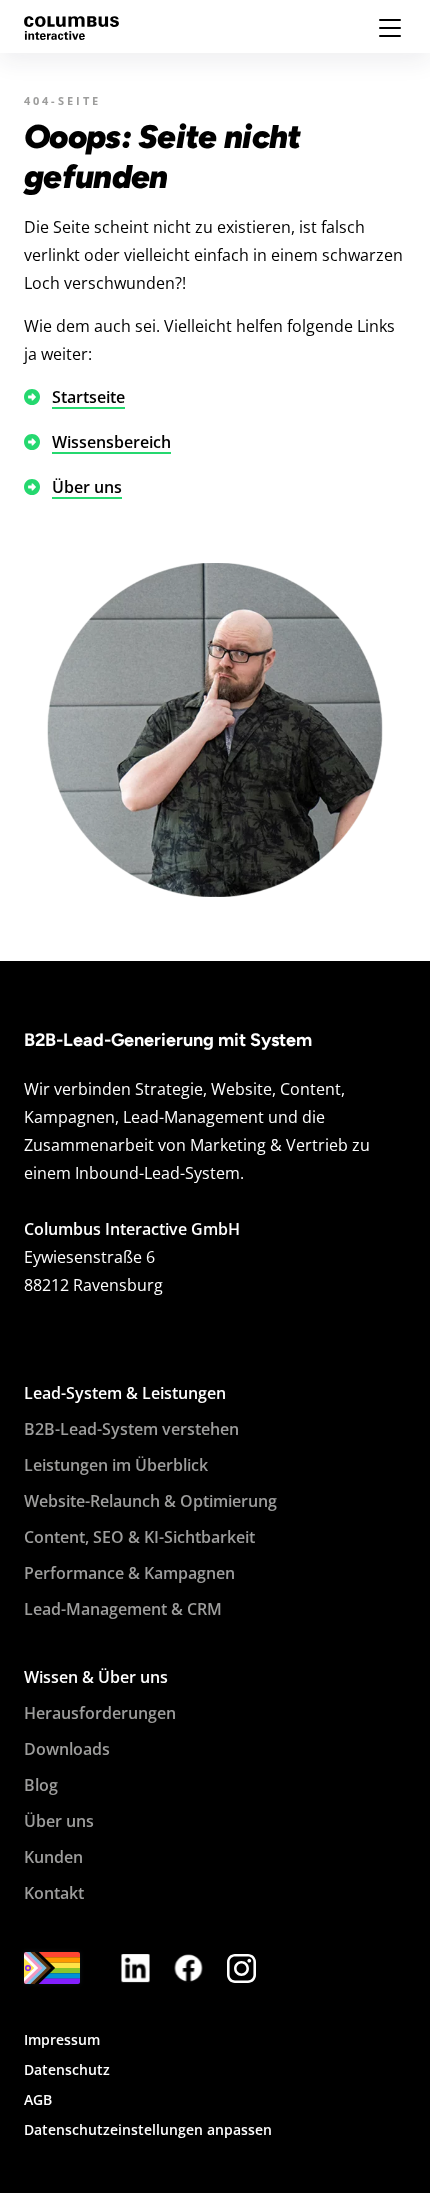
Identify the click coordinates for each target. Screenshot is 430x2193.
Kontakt (54, 1893)
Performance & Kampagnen (129, 1573)
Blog (41, 1785)
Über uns (87, 487)
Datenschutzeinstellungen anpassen (148, 2129)
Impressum (62, 2039)
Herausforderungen (100, 1713)
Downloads (67, 1749)
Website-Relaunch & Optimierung (150, 1501)
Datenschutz (67, 2069)
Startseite (88, 397)
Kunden (53, 1857)
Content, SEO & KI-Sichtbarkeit (139, 1537)
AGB (38, 2099)
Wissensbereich (111, 442)
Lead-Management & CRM (123, 1609)
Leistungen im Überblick (116, 1465)
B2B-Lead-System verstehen (131, 1429)
